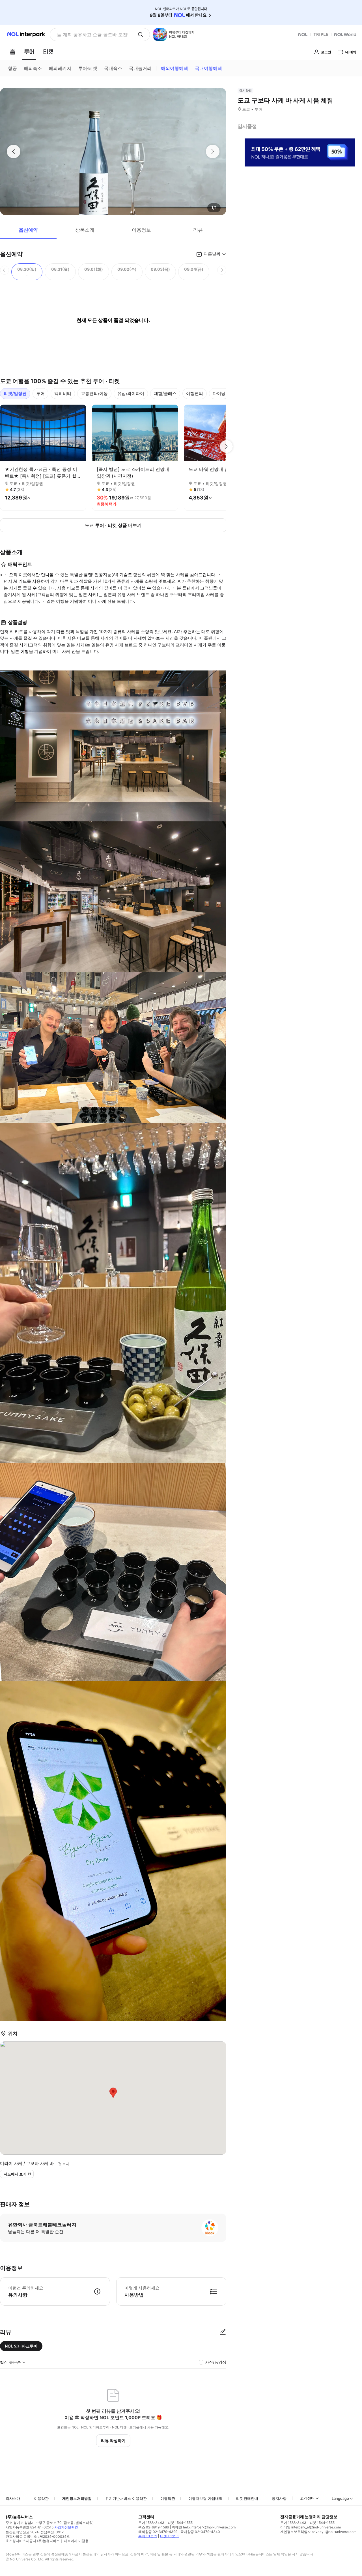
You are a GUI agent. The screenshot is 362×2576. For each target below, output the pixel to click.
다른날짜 (212, 254)
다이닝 (219, 393)
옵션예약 (28, 230)
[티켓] (48, 52)
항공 (12, 68)
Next (226, 447)
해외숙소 (33, 68)
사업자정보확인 (66, 2527)
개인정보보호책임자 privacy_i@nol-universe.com (318, 2532)
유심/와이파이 (131, 393)
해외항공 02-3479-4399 (158, 2532)
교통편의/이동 (94, 393)
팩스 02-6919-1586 (154, 2527)
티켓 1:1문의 (169, 2536)
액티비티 (63, 393)
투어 (40, 393)
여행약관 (168, 2498)
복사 (66, 2164)
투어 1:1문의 (148, 2536)
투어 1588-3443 (151, 2523)
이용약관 (41, 2498)
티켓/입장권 (15, 393)
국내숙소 (113, 68)
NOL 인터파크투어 (21, 2346)
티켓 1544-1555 (180, 2523)
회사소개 (13, 2498)
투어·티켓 (88, 68)
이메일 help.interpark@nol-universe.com (204, 2527)
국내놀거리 (140, 68)
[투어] (29, 52)
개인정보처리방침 (77, 2498)
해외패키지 (60, 68)
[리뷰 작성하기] (223, 2332)
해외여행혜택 (174, 68)
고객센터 (307, 2498)
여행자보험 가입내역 (205, 2498)
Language (340, 2498)
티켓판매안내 (247, 2498)
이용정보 (141, 230)
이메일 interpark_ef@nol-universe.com (311, 2527)
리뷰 (198, 230)
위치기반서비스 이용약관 (126, 2498)
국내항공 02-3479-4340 (200, 2532)
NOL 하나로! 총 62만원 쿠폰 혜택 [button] (91, 35)
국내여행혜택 (208, 68)
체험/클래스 (165, 393)
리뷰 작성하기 (113, 2441)
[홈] (12, 52)
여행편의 (195, 393)
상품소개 (85, 230)
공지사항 (279, 2498)
